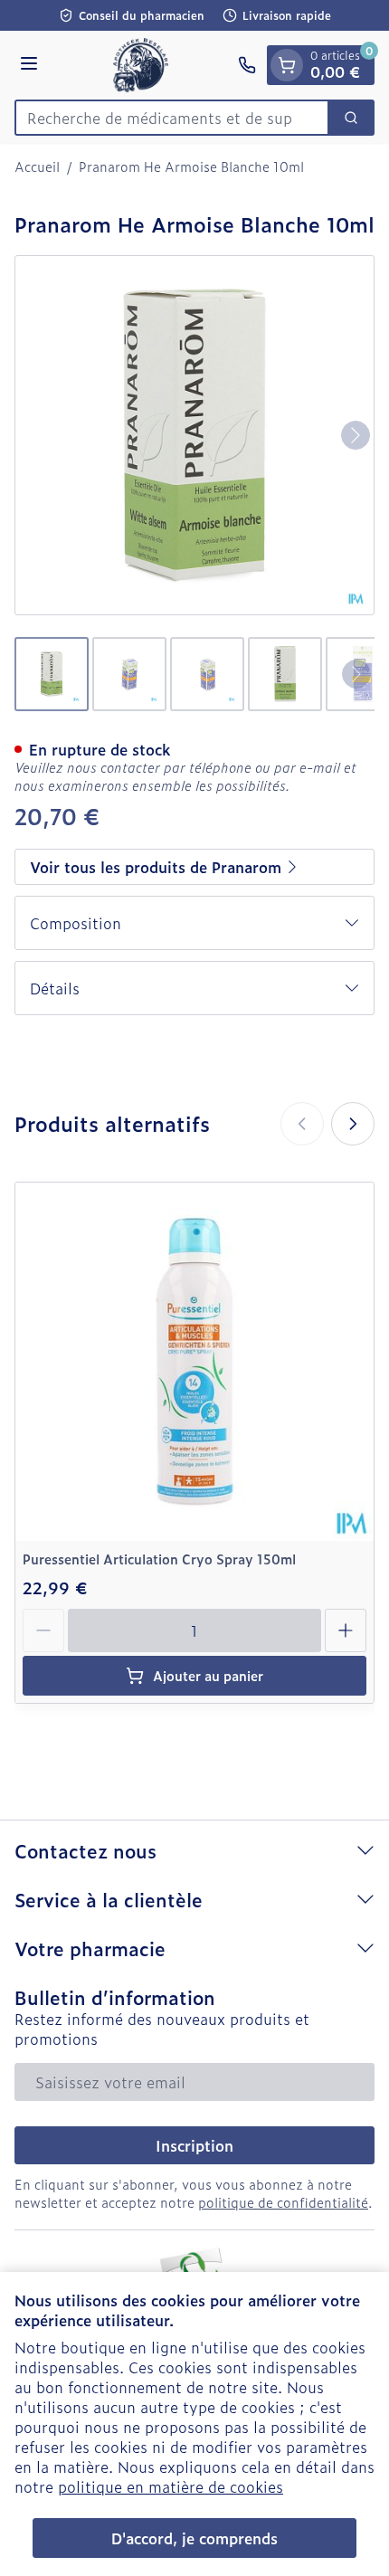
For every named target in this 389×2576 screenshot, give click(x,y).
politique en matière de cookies (171, 2486)
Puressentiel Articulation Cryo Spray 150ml (159, 1559)
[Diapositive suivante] (353, 1124)
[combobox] (172, 118)
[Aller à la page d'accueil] (141, 65)
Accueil (37, 166)
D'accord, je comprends (194, 2538)
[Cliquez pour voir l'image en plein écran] (194, 435)
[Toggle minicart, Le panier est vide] (287, 65)
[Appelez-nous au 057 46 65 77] (247, 65)
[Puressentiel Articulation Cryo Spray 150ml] (194, 1362)
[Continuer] (356, 435)
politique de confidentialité (283, 2202)
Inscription (194, 2145)
